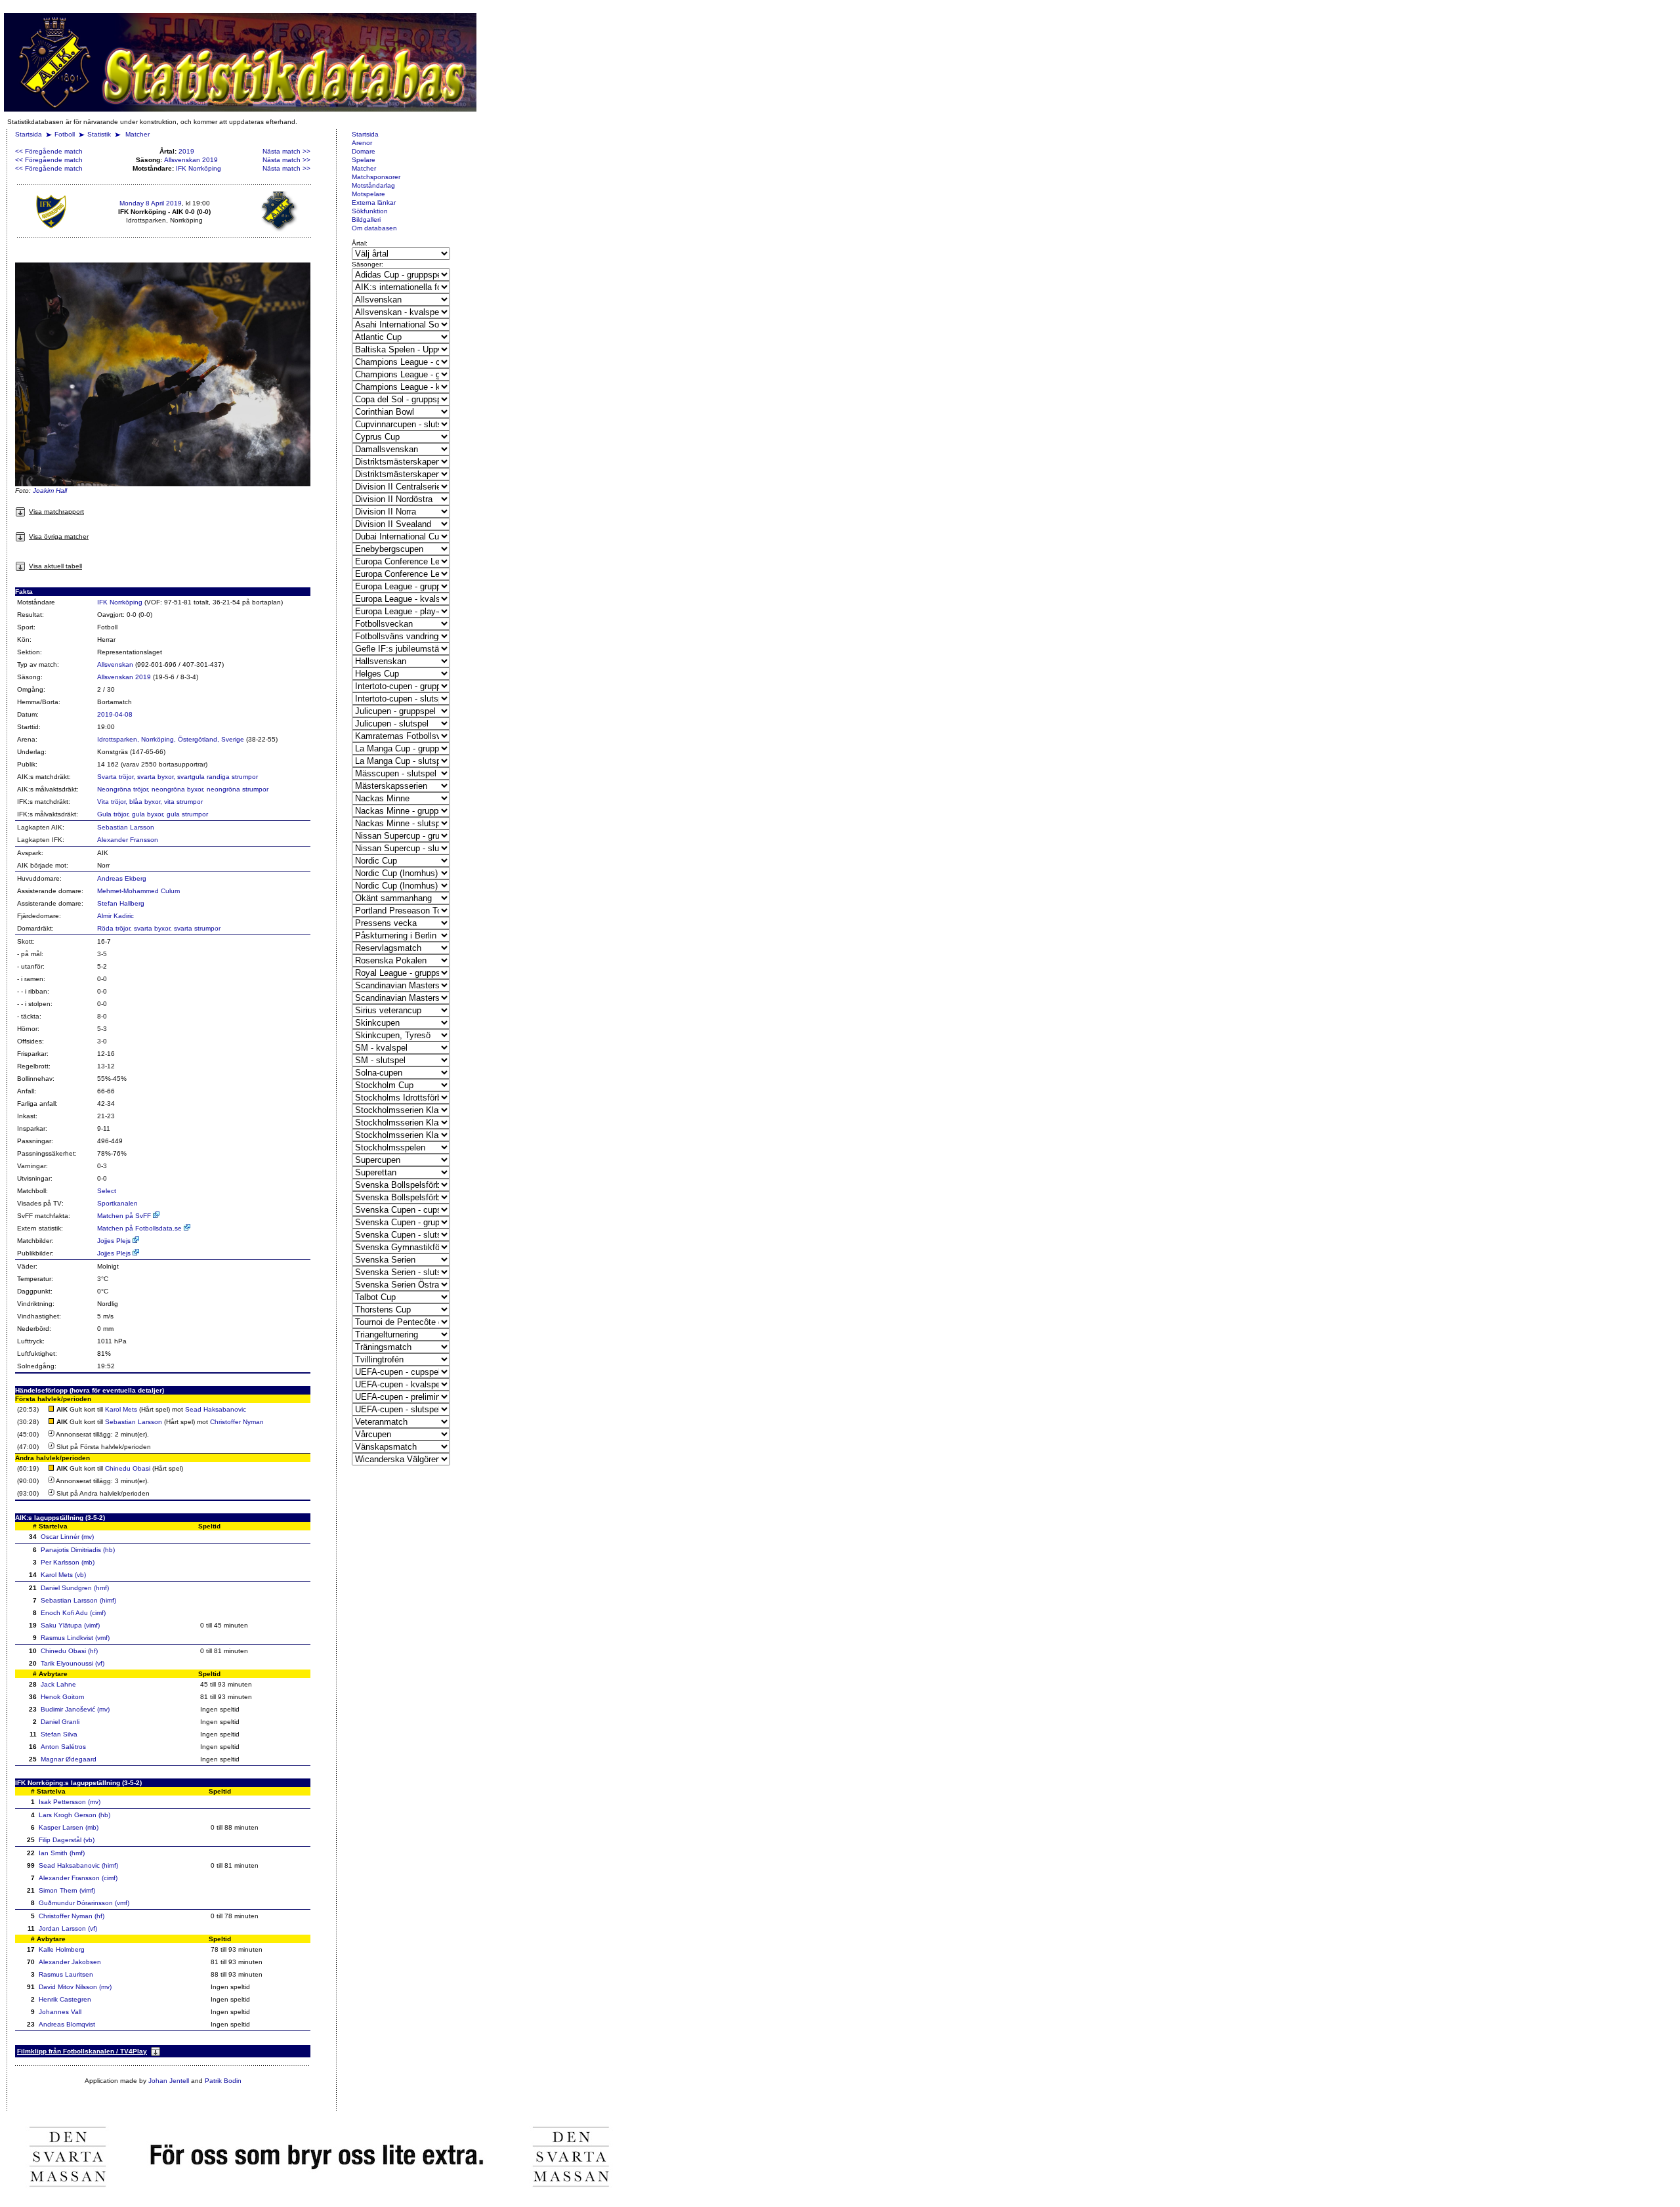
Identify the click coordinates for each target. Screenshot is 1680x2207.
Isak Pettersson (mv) (70, 1802)
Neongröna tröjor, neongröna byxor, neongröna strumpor (183, 789)
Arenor (362, 143)
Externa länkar (374, 202)
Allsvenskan (115, 664)
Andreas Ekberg (122, 878)
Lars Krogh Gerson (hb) (74, 1815)
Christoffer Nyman (237, 1422)
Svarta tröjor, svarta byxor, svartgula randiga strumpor (178, 777)
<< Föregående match (49, 151)
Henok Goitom (62, 1697)
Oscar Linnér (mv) (67, 1537)
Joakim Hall (50, 491)
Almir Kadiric (115, 916)
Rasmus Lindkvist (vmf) (75, 1638)
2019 (186, 151)
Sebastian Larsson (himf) (78, 1600)
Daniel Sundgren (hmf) (75, 1588)
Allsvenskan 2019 (191, 160)
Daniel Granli (60, 1722)
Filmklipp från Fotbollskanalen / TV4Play (82, 2051)
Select (107, 1191)
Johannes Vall (60, 2012)
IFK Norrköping (199, 168)
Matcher (137, 134)
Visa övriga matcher (59, 536)
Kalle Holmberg (62, 1949)
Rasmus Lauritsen (66, 1974)
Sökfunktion (370, 211)
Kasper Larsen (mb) (69, 1827)
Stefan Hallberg (121, 903)
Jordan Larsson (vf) (68, 1928)
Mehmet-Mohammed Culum (138, 891)
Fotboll (65, 134)
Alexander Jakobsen (70, 1962)
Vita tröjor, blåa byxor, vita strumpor (150, 802)
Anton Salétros (63, 1747)
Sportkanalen (117, 1203)
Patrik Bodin (223, 2081)
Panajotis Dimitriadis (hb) (78, 1550)
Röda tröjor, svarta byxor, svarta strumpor (159, 928)
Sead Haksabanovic (216, 1409)
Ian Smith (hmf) (62, 1853)
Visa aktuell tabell (55, 566)
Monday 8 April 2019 (151, 203)
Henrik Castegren (65, 1999)
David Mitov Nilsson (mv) (75, 1987)
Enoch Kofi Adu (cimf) (73, 1613)
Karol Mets (121, 1409)
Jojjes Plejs (115, 1241)
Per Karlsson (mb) (68, 1562)
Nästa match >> (286, 151)
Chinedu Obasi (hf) (69, 1651)
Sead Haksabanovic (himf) (78, 1865)
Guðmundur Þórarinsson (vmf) (84, 1903)
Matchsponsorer (376, 177)
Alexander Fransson (128, 840)
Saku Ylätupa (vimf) (70, 1625)
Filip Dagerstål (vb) (67, 1840)
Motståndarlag (373, 185)
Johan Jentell (169, 2081)
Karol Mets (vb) (63, 1575)
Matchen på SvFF (125, 1216)
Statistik (99, 134)
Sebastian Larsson (126, 827)
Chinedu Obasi (128, 1468)
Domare (364, 151)
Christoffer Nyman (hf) (72, 1916)
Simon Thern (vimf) (67, 1890)
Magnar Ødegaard (69, 1759)
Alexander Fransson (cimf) (78, 1878)
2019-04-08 (115, 714)
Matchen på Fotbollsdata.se (140, 1228)
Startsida (29, 134)
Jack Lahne (58, 1684)
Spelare (364, 160)
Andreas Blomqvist (67, 2024)
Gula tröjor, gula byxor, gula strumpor (153, 814)
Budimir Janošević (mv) (75, 1709)
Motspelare (368, 194)
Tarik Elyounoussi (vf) (73, 1663)
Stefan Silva (59, 1734)
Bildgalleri (366, 220)
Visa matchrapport (56, 512)
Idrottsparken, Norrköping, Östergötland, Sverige (171, 739)
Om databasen (374, 228)
